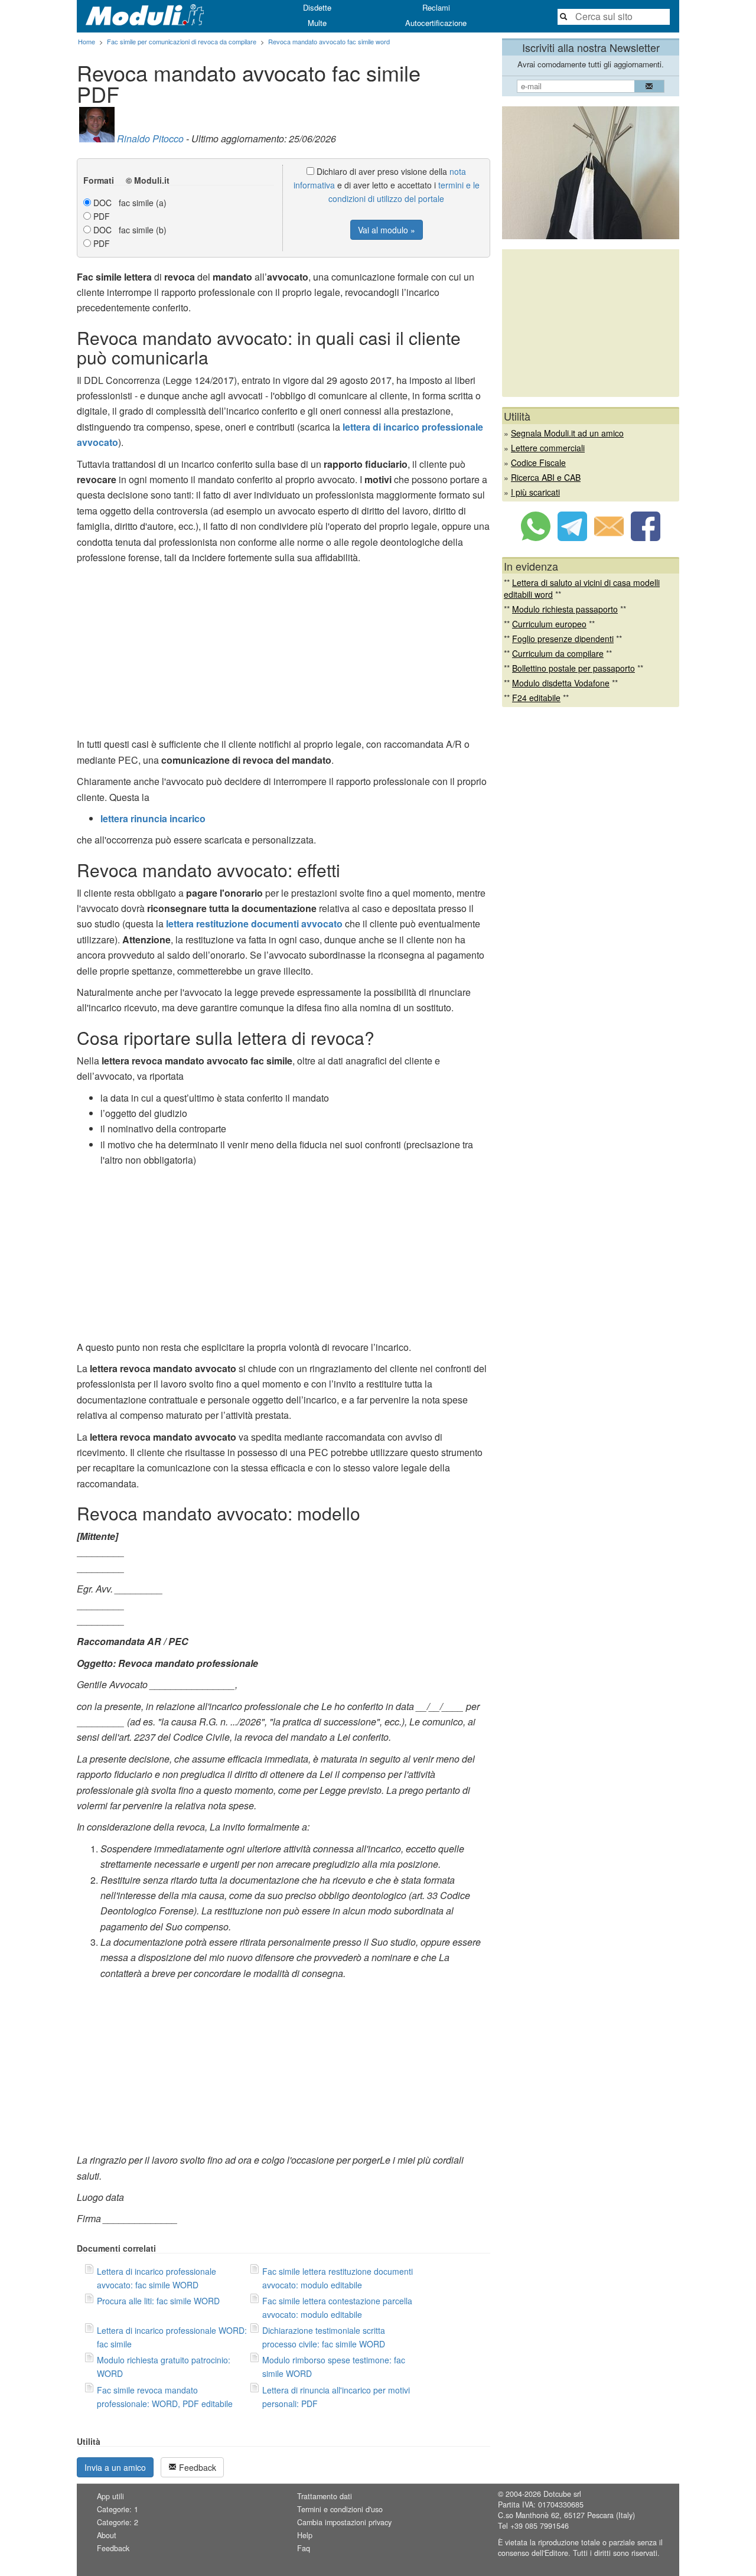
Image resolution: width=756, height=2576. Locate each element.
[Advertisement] (283, 654)
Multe (317, 23)
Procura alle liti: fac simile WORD (158, 2301)
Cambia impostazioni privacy (344, 2522)
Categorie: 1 (118, 2509)
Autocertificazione (436, 23)
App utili (110, 2496)
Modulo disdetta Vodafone (561, 683)
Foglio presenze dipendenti (563, 639)
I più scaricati (535, 492)
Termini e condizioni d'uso (340, 2509)
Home (87, 41)
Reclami (436, 7)
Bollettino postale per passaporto (573, 668)
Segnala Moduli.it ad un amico (567, 433)
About (107, 2535)
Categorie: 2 (118, 2522)
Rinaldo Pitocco (150, 139)
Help (305, 2535)
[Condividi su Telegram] (572, 538)
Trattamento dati (325, 2496)
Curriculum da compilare (558, 653)
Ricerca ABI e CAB (546, 477)
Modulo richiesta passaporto (565, 609)
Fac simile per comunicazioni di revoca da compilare (182, 41)
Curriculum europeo (549, 624)
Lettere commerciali (548, 448)
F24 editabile (536, 698)
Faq (304, 2548)
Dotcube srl (562, 2494)
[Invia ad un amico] (609, 538)
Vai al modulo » (387, 230)
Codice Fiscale (538, 463)
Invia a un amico (115, 2467)
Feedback (196, 2467)
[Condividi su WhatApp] (536, 538)
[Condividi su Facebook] (646, 538)
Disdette (317, 7)
